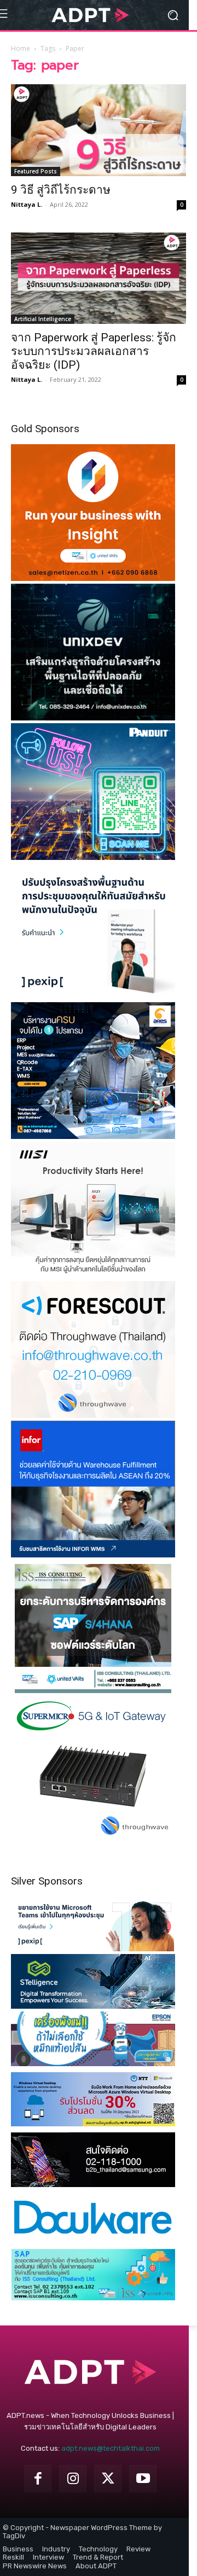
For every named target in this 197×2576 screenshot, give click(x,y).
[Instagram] (73, 2479)
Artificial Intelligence (43, 319)
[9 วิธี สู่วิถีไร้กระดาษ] (99, 130)
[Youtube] (143, 2479)
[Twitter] (108, 2479)
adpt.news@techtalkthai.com (111, 2448)
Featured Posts (36, 171)
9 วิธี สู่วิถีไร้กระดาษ (61, 190)
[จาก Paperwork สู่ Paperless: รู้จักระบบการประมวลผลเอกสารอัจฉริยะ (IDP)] (99, 278)
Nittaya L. (27, 204)
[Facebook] (38, 2479)
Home (21, 48)
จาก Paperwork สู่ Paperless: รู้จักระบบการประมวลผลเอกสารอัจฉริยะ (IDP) (94, 351)
